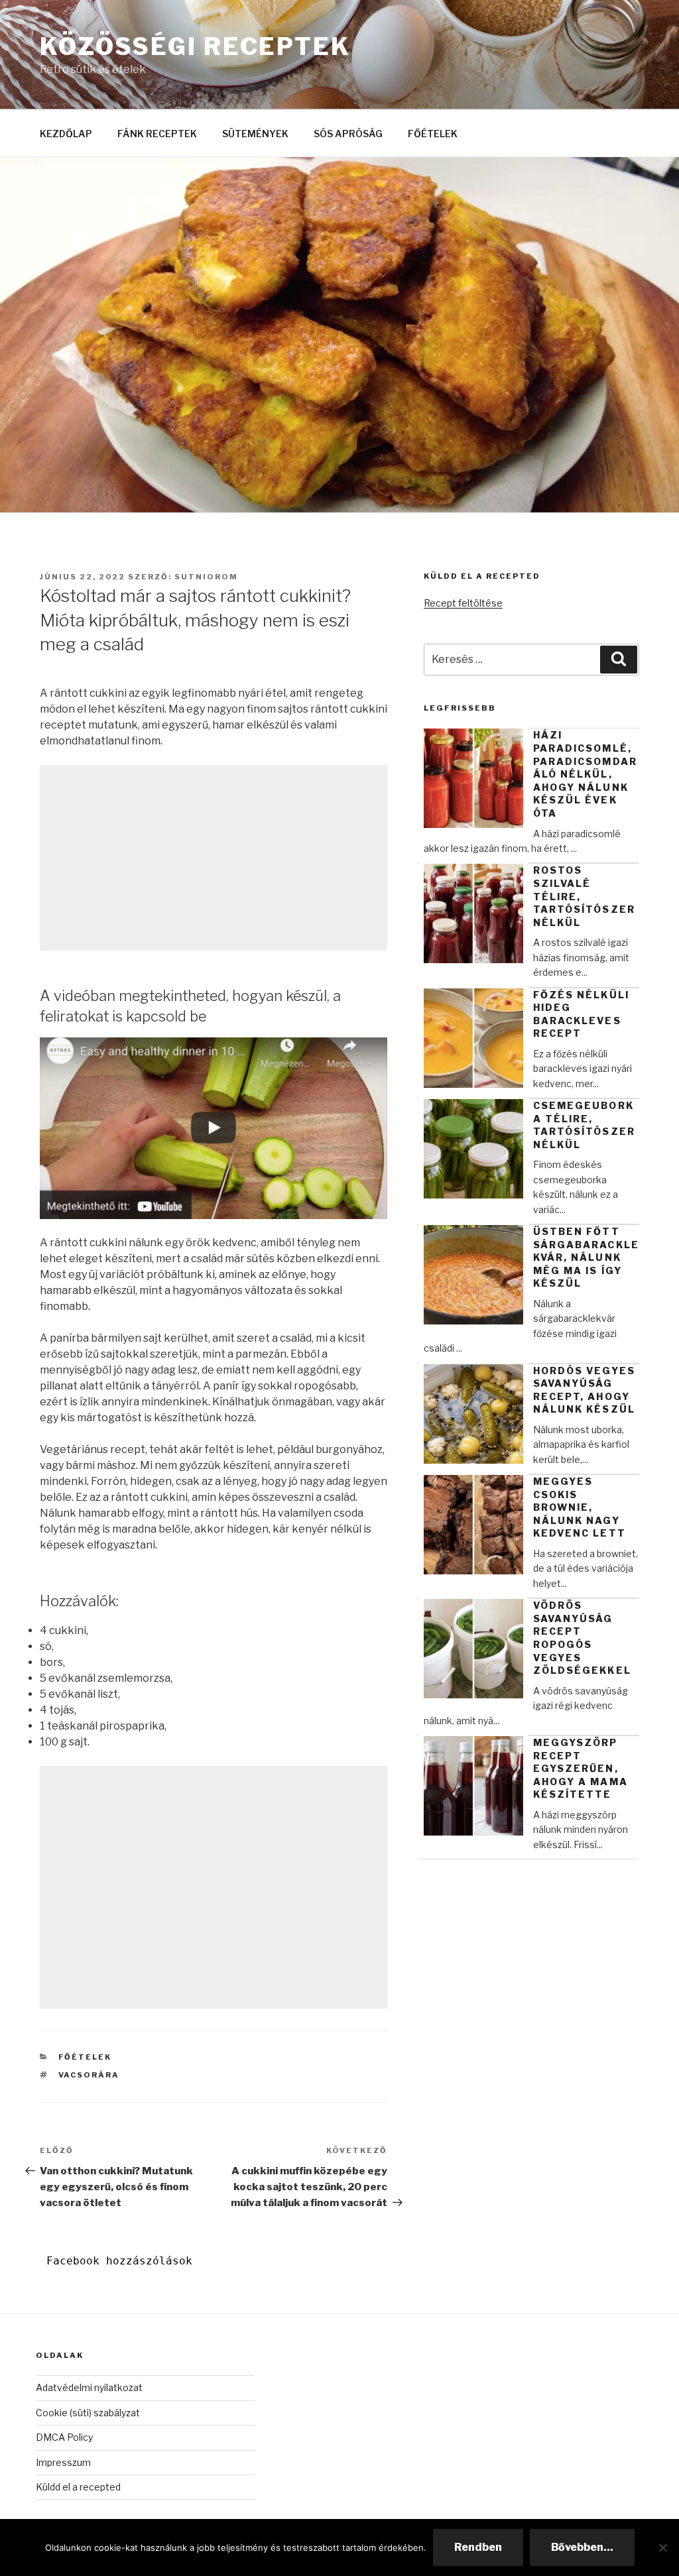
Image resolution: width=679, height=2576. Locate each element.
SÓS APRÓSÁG (348, 134)
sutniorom (206, 577)
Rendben (478, 2547)
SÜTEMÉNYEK (255, 134)
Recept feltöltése (463, 603)
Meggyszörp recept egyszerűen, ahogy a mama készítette (581, 1768)
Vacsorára (89, 2075)
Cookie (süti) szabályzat (88, 2413)
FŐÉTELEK (433, 134)
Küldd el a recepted (78, 2487)
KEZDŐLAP (66, 134)
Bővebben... (582, 2547)
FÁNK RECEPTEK (157, 134)
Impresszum (63, 2462)
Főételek (85, 2057)
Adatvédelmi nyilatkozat (89, 2387)
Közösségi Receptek (195, 46)
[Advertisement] (214, 858)
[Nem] (662, 2547)
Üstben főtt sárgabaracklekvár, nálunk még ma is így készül (586, 1257)
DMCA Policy (64, 2437)
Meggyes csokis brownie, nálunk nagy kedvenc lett (580, 1507)
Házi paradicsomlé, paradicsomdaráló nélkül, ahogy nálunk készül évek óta (585, 774)
